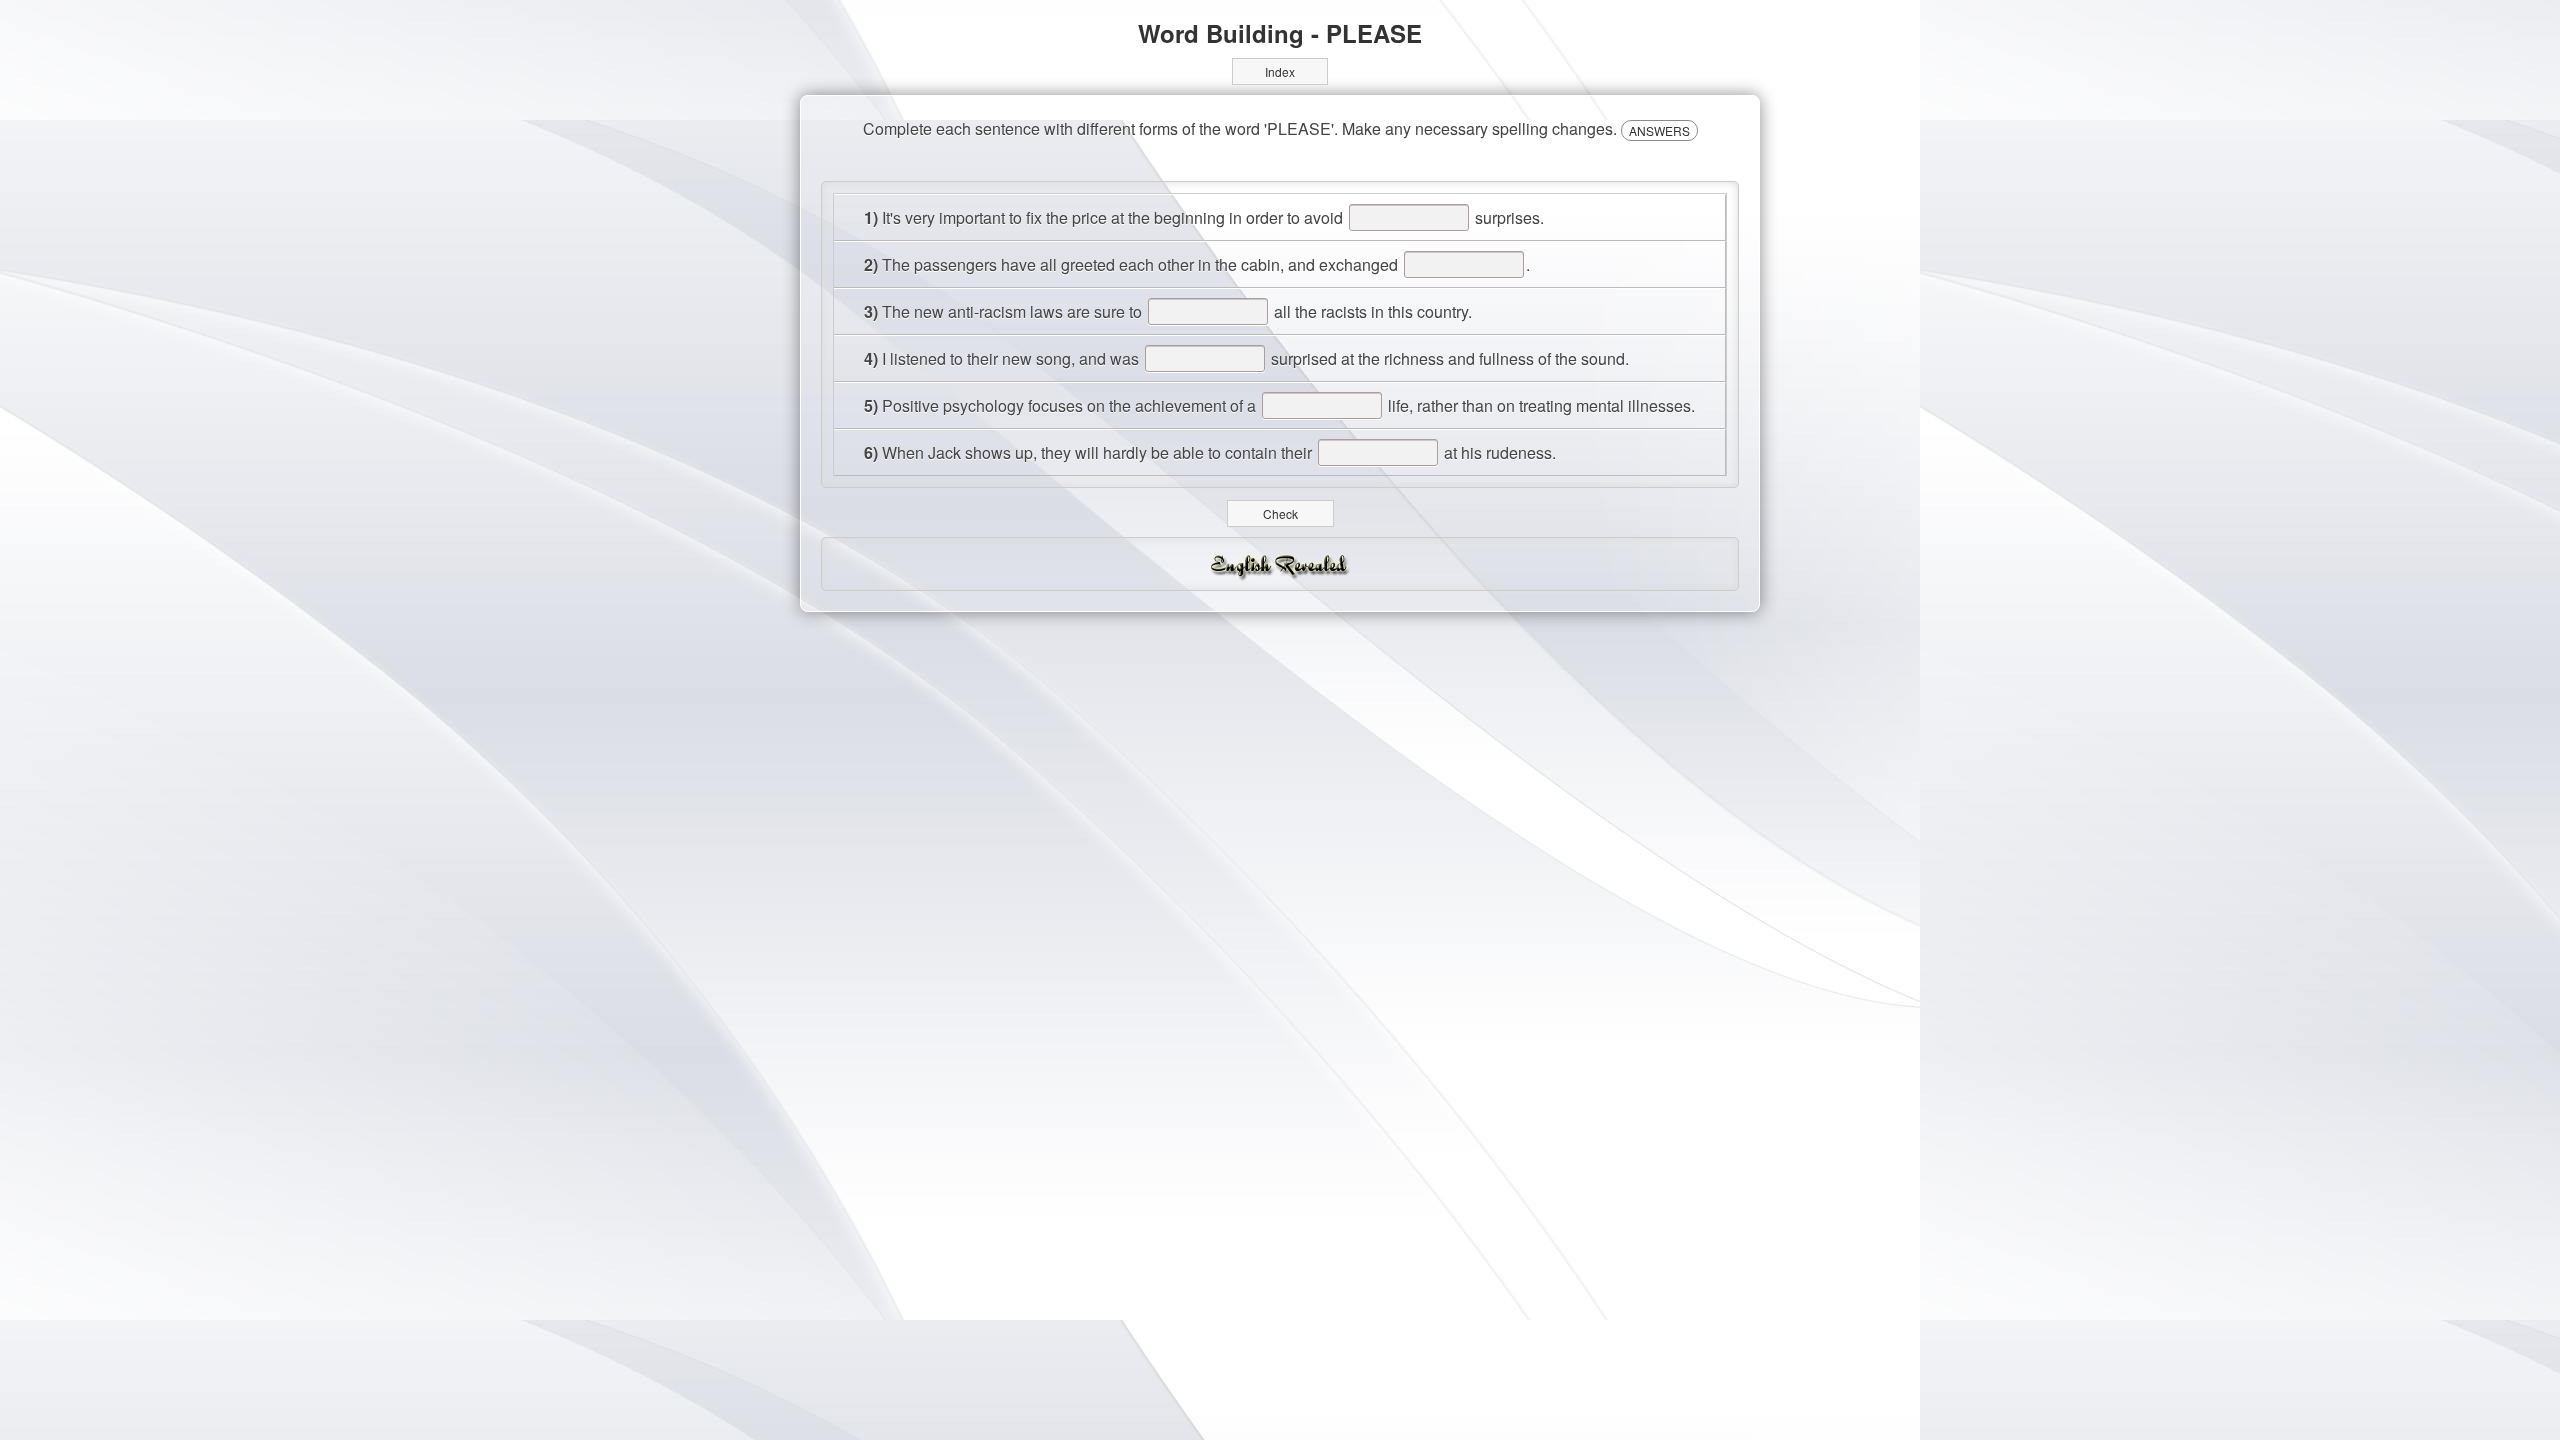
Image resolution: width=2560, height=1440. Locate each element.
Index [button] (1280, 71)
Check (1280, 513)
